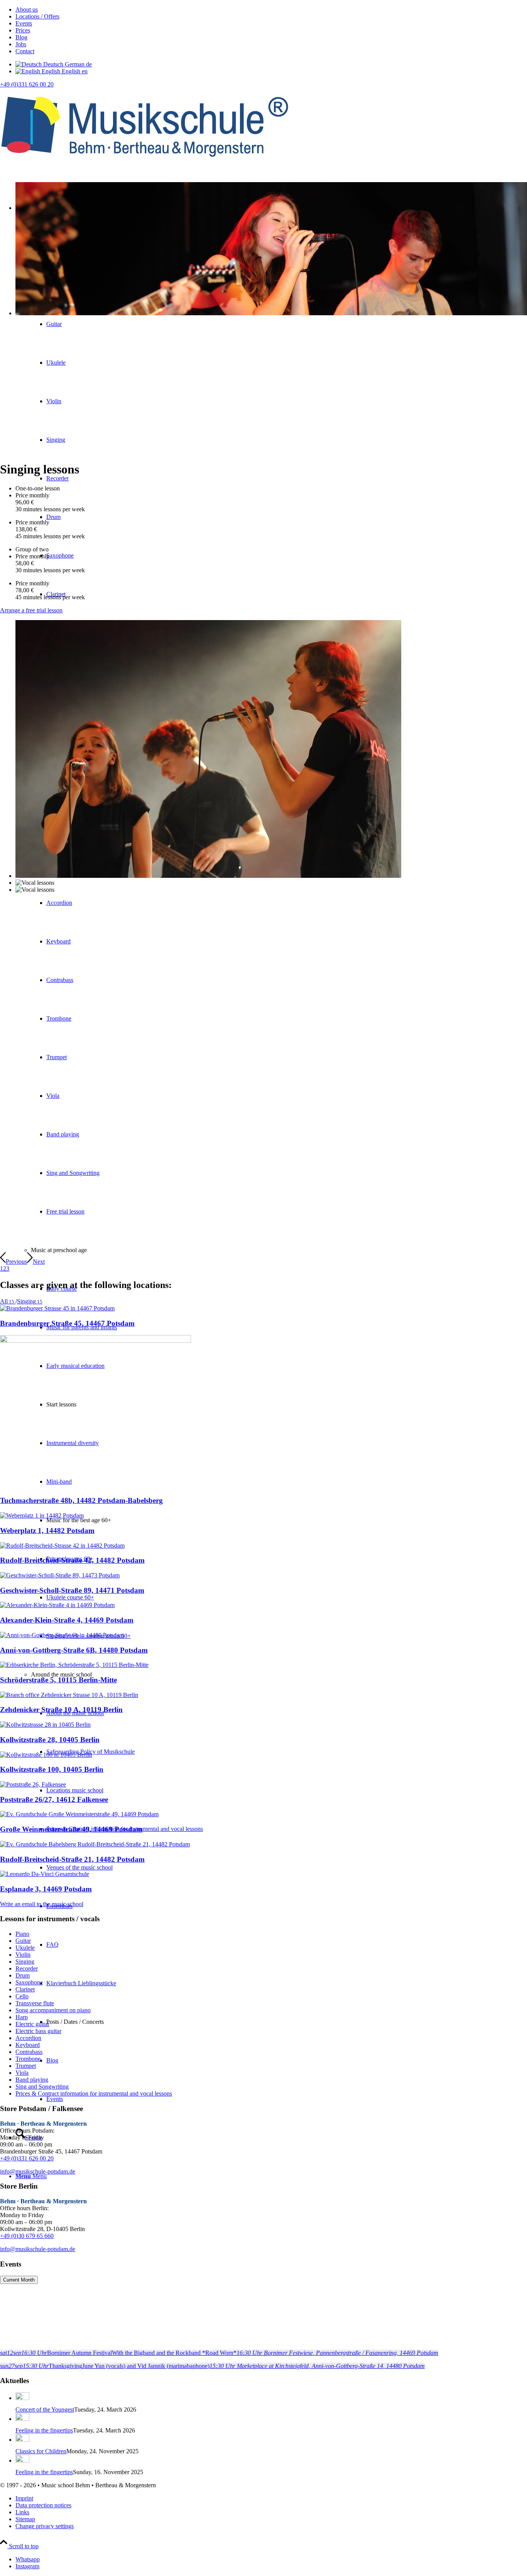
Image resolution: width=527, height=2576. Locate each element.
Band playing (32, 2080)
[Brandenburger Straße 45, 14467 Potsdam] (57, 1308)
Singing (25, 1962)
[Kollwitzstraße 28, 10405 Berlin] (45, 1725)
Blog (21, 37)
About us (27, 9)
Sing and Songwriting (42, 2087)
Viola (22, 2073)
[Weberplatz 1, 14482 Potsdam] (42, 1515)
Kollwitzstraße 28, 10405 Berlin (50, 1740)
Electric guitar (32, 2024)
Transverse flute (35, 2003)
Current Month (19, 2280)
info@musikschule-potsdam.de (38, 2171)
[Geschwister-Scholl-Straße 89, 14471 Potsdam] (60, 1575)
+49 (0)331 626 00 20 (27, 84)
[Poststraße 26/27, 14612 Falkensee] (33, 1784)
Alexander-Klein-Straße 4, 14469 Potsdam (67, 1620)
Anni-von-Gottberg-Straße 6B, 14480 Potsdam (74, 1650)
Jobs (21, 44)
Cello (22, 1996)
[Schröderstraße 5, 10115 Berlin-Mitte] (74, 1665)
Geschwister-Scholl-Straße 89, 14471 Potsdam (72, 1590)
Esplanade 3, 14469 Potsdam (46, 1889)
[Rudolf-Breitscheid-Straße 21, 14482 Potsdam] (95, 1844)
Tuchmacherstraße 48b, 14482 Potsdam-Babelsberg (81, 1500)
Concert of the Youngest (45, 2410)
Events (24, 23)
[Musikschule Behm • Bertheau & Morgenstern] (145, 163)
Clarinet (25, 1989)
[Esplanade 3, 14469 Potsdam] (45, 1874)
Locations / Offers (37, 16)
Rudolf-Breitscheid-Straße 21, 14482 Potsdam (72, 1859)
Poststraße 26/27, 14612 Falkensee (54, 1799)
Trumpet (26, 2066)
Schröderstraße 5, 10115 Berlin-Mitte (58, 1680)
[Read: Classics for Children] (22, 2440)
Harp (22, 2017)
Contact (25, 51)
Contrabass (29, 2052)
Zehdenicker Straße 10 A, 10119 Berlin (61, 1710)
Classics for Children (41, 2451)
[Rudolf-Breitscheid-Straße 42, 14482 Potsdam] (62, 1546)
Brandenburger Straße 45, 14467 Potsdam (67, 1323)
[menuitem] (271, 10)
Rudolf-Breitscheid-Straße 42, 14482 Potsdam (72, 1560)
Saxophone (29, 1982)
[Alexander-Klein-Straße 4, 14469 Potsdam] (57, 1605)
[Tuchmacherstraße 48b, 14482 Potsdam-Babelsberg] (95, 1341)
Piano (22, 1934)
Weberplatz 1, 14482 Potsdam (47, 1531)
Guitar (23, 1941)
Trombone (28, 2059)
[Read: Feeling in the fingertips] (22, 2419)
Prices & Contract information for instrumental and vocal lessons (94, 2093)
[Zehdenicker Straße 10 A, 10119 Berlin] (69, 1695)
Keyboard (28, 2045)
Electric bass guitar (38, 2031)
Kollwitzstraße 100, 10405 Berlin (52, 1769)
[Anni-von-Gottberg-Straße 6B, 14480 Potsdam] (62, 1635)
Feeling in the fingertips (44, 2430)
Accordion (28, 2038)
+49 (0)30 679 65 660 (27, 2236)
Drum (23, 1975)
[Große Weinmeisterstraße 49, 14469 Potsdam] (79, 1814)
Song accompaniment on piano (53, 2010)
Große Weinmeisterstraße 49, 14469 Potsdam (71, 1829)
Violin (23, 1955)
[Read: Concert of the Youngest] (22, 2398)
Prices (23, 30)
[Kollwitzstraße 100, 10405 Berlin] (46, 1755)
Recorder (27, 1968)
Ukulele (25, 1948)
